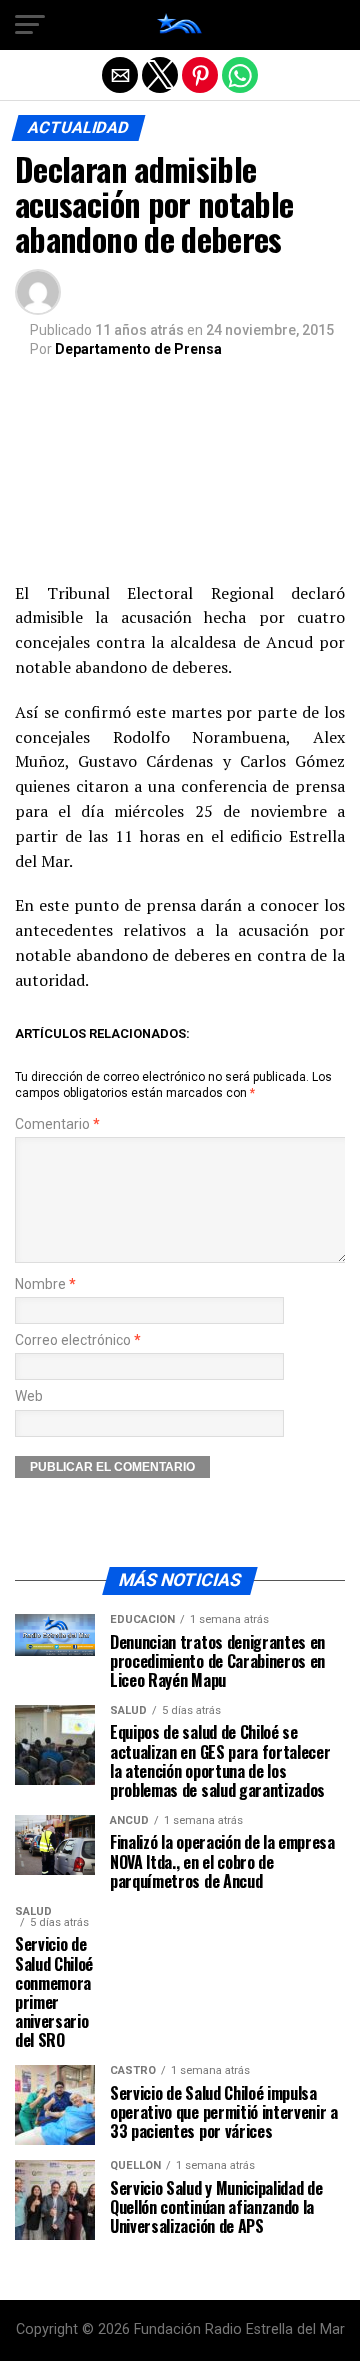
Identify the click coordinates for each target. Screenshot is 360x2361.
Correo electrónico (78, 1340)
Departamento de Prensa (138, 349)
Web (29, 1396)
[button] (30, 25)
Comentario (57, 1124)
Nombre (45, 1284)
